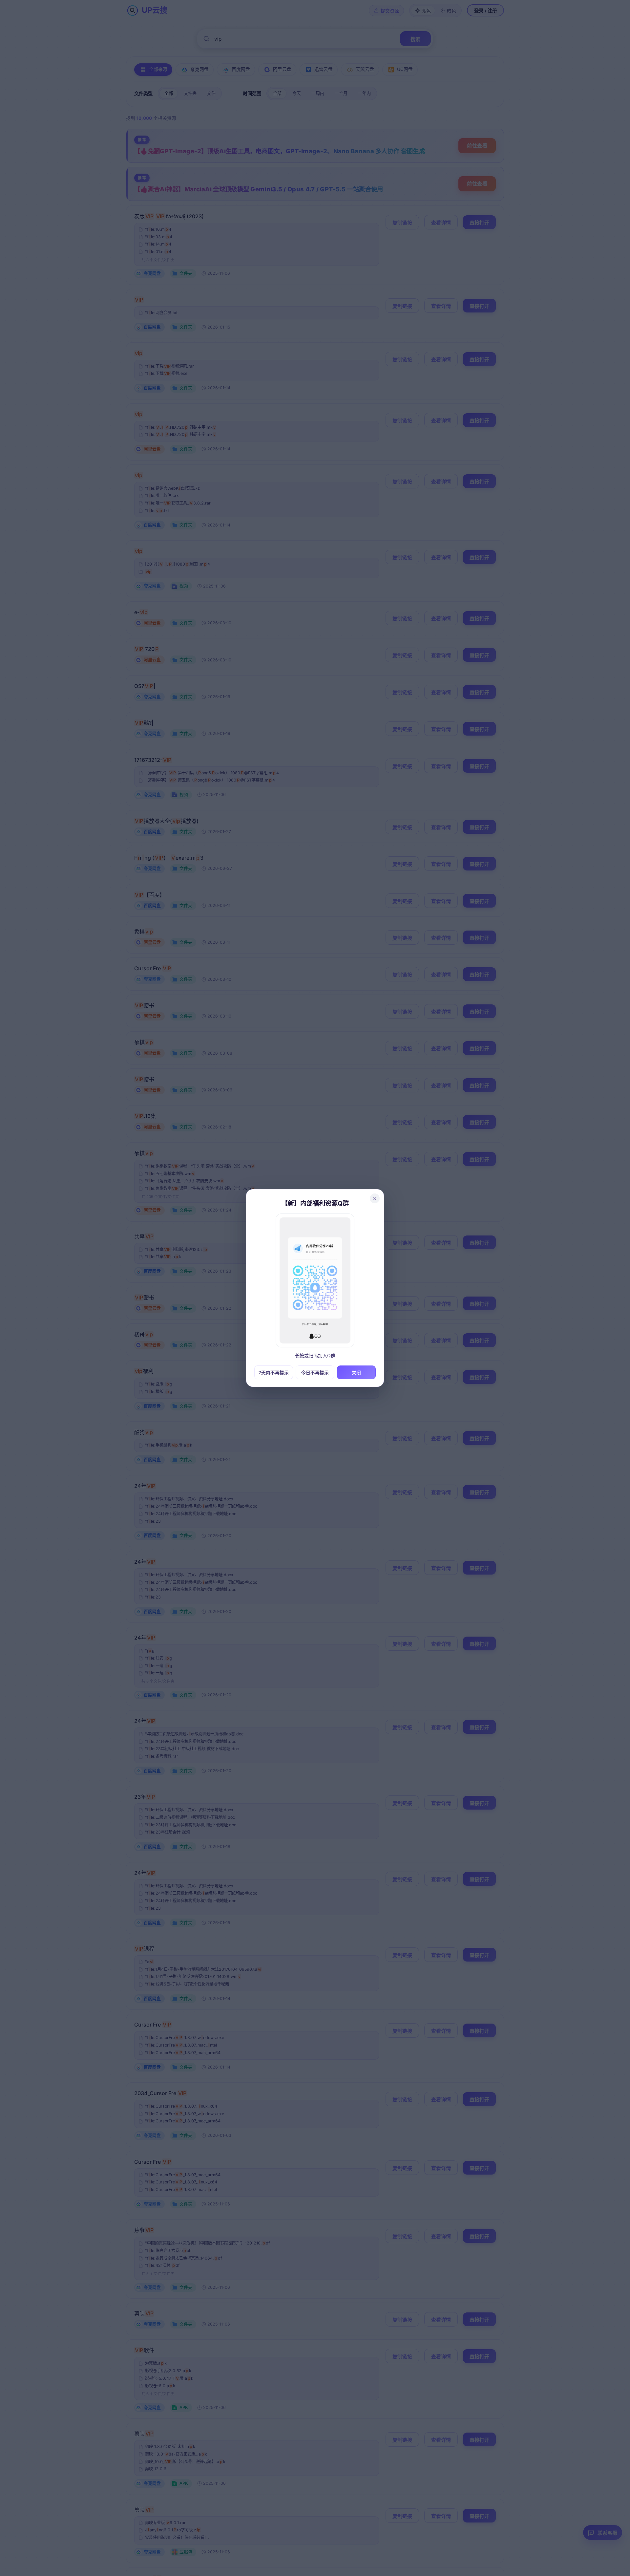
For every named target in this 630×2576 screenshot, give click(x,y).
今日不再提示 (315, 1373)
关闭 (356, 1373)
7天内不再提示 (274, 1373)
